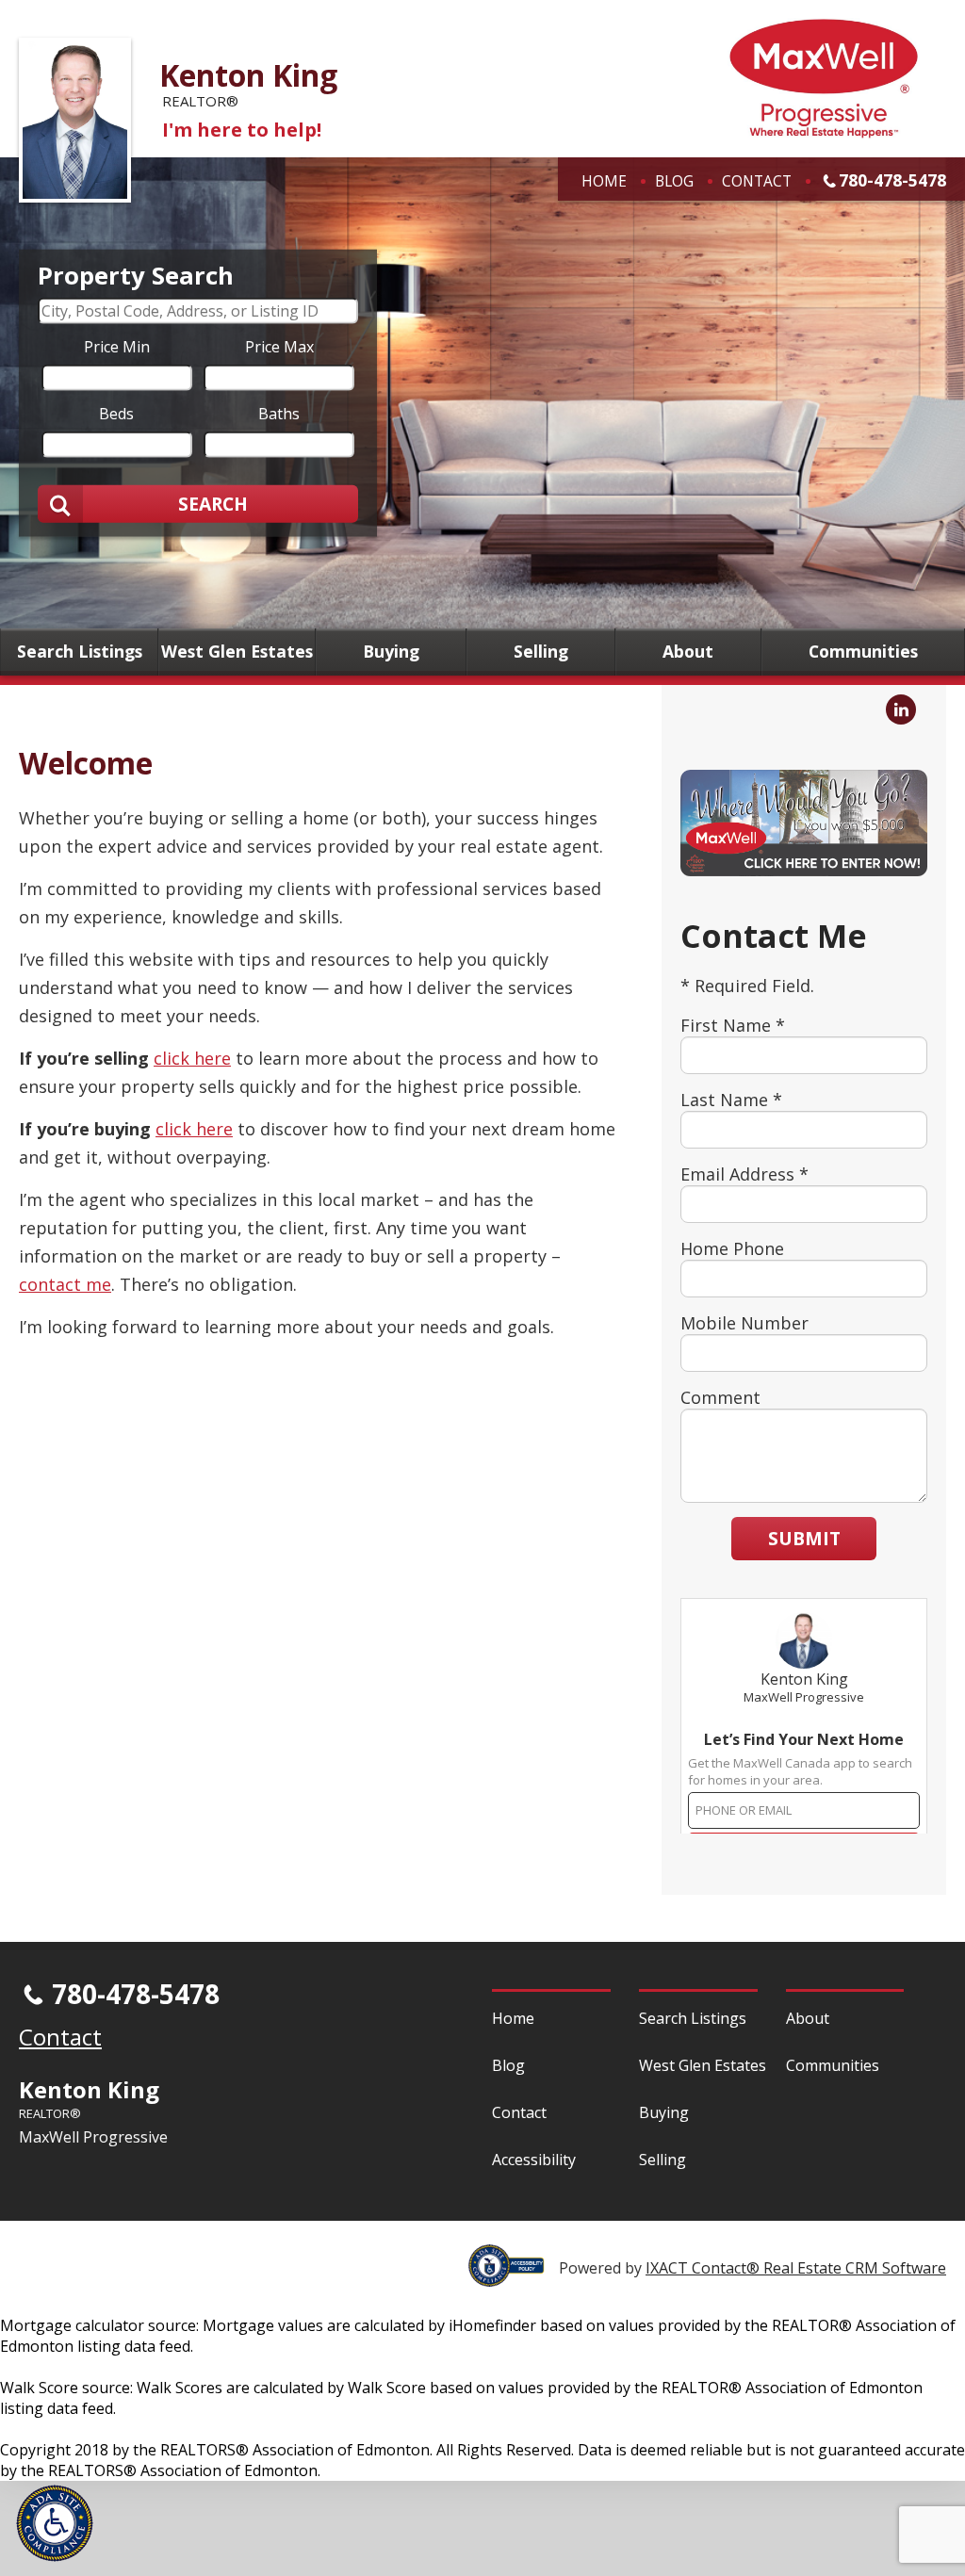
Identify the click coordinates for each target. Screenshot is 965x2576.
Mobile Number (744, 1323)
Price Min (117, 346)
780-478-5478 (892, 180)
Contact (757, 181)
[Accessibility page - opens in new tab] (514, 2276)
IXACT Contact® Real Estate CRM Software (796, 2268)
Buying (391, 652)
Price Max (279, 346)
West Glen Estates (237, 652)
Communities (863, 652)
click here (192, 1058)
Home (604, 181)
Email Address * (744, 1174)
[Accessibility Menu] (55, 2523)
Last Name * (731, 1100)
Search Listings (80, 652)
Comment (720, 1397)
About (688, 652)
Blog (674, 181)
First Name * (733, 1025)
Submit (804, 1538)
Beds (116, 413)
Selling (541, 652)
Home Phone (732, 1248)
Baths (279, 413)
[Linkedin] (901, 709)
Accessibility (534, 2160)
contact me (65, 1284)
